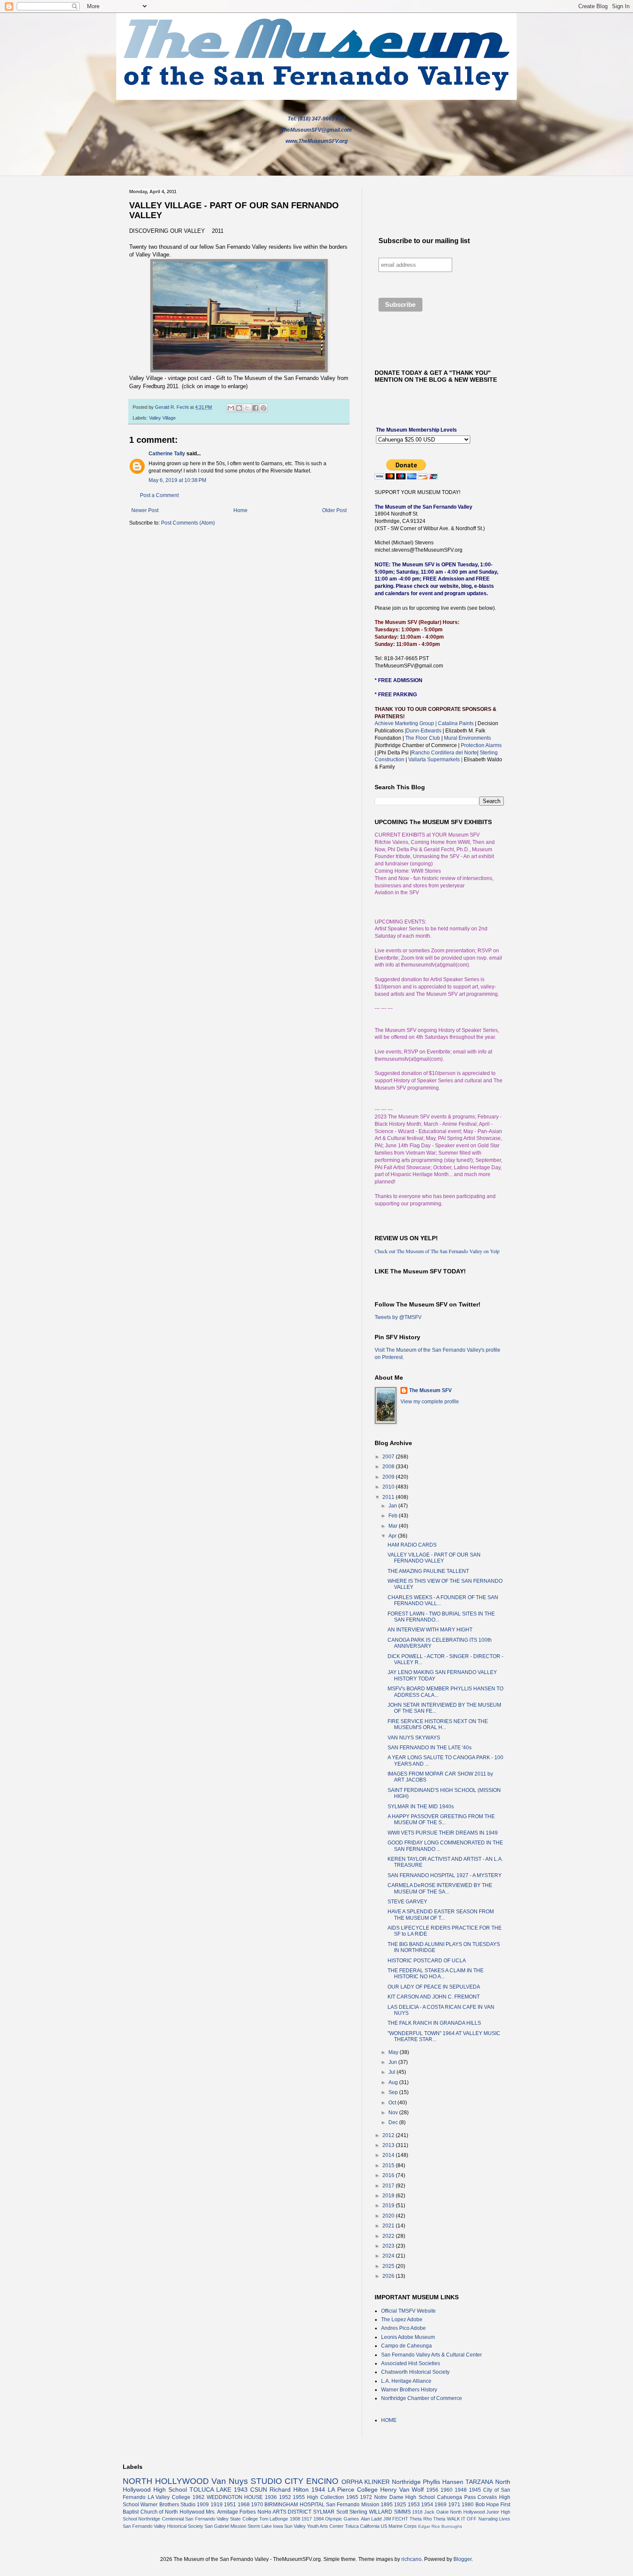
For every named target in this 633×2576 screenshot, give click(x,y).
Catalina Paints (456, 723)
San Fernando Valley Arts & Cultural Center (431, 2355)
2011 (389, 1497)
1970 (257, 2505)
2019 (389, 2205)
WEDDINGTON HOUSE (235, 2497)
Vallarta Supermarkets (435, 760)
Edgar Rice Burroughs (440, 2526)
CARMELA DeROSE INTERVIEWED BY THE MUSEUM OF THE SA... (440, 1888)
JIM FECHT (396, 2519)
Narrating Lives (494, 2519)
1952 (285, 2497)
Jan (393, 1506)
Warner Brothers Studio (168, 2505)
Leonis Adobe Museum (408, 2337)
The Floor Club (423, 738)
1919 (217, 2505)
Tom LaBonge (274, 2519)
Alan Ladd (371, 2519)
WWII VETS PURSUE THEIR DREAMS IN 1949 (443, 1833)
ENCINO (322, 2481)
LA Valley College (169, 2497)
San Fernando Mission (353, 2505)
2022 (389, 2236)
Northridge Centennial (161, 2519)
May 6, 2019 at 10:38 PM (177, 480)
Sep (394, 2092)
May (394, 2052)
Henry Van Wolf (402, 2490)
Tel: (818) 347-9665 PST (317, 119)
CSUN (259, 2490)
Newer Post (145, 510)
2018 (389, 2196)
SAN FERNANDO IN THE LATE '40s (430, 1748)
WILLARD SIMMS (390, 2512)
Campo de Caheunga (406, 2346)
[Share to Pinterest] (264, 408)
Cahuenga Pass (456, 2497)
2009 (389, 1477)
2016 (389, 2175)
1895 (387, 2505)
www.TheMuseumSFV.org (316, 141)
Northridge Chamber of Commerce (422, 2398)
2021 (389, 2226)
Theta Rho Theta (427, 2519)
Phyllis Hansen (443, 2482)
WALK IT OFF (462, 2519)
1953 (414, 2505)
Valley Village (162, 418)
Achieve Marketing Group (405, 723)
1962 (199, 2497)
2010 (389, 1487)
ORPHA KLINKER (366, 2482)
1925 (400, 2505)
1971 (454, 2505)
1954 (427, 2505)
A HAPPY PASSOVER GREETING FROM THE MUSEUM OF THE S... (441, 1819)
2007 (389, 1457)
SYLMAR (324, 2512)
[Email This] (231, 408)
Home (240, 510)
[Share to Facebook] (255, 408)
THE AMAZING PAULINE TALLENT (428, 1571)
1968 (244, 2505)
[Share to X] (247, 408)
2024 (389, 2256)
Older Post (334, 510)
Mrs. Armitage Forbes (231, 2512)
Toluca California (362, 2526)
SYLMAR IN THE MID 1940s (421, 1807)
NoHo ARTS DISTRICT (284, 2512)
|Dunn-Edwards (424, 731)
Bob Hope (487, 2505)
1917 (307, 2519)
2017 (389, 2186)
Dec (394, 2122)
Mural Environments (467, 738)
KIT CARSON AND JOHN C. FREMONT (434, 1997)
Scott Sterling (352, 2512)
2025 (389, 2266)
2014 (389, 2155)
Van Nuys (230, 2481)
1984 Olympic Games (337, 2519)
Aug (394, 2082)
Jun (393, 2062)
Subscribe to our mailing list (424, 241)
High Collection (326, 2497)
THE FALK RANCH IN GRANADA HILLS (434, 2023)
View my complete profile (430, 1402)
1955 (299, 2497)
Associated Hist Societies (411, 2363)
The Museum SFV (430, 1390)
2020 (389, 2216)
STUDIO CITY (277, 2481)
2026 (389, 2276)
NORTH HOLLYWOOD (166, 2481)
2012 (389, 2135)
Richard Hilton (289, 2490)
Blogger (462, 2559)
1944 (318, 2490)
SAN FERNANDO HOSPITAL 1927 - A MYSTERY (445, 1875)
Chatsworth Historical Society (415, 2372)
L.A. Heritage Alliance (406, 2381)
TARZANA (479, 2482)
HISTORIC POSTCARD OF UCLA (427, 1961)
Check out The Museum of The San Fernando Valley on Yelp (437, 1251)
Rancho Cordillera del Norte (444, 753)
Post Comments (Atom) (188, 523)
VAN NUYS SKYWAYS (414, 1738)
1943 (241, 2490)
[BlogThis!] (239, 408)
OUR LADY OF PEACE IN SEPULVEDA (434, 1987)
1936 (271, 2497)
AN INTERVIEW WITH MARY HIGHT (430, 1630)
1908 (295, 2519)
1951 (230, 2505)
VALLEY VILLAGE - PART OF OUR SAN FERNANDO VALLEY (434, 1558)
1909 (203, 2505)
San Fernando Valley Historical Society (163, 2526)
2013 (389, 2145)
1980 (468, 2505)
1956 (432, 2490)
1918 (417, 2512)
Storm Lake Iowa (265, 2526)
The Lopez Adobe (402, 2320)
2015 (389, 2165)
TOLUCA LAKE (210, 2490)
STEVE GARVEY (407, 1902)
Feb (394, 1516)
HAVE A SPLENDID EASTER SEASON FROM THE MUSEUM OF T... (441, 1915)
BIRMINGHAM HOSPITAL (294, 2505)
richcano (411, 2559)
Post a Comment (159, 495)
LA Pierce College (353, 2490)
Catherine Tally (167, 454)
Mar (394, 1526)
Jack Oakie (436, 2512)
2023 (389, 2246)
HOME (389, 2420)
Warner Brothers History (409, 2390)
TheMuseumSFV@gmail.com (316, 130)
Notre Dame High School (405, 2497)
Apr (393, 1536)
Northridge (406, 2482)
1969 (441, 2505)
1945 (475, 2490)
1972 (366, 2497)
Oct (393, 2103)
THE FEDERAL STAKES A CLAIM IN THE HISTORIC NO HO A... (436, 1974)
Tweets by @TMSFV (398, 1317)
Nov (394, 2113)
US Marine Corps (399, 2526)
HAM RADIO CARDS (412, 1545)
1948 (461, 2490)
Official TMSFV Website (408, 2311)
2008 (389, 1467)
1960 (447, 2490)
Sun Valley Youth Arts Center (314, 2526)
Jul (393, 2072)
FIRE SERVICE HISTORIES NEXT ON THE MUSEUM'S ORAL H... (438, 1724)
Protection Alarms (481, 745)
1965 (352, 2497)
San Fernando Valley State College (222, 2519)
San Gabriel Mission (225, 2526)
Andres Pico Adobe (403, 2328)
